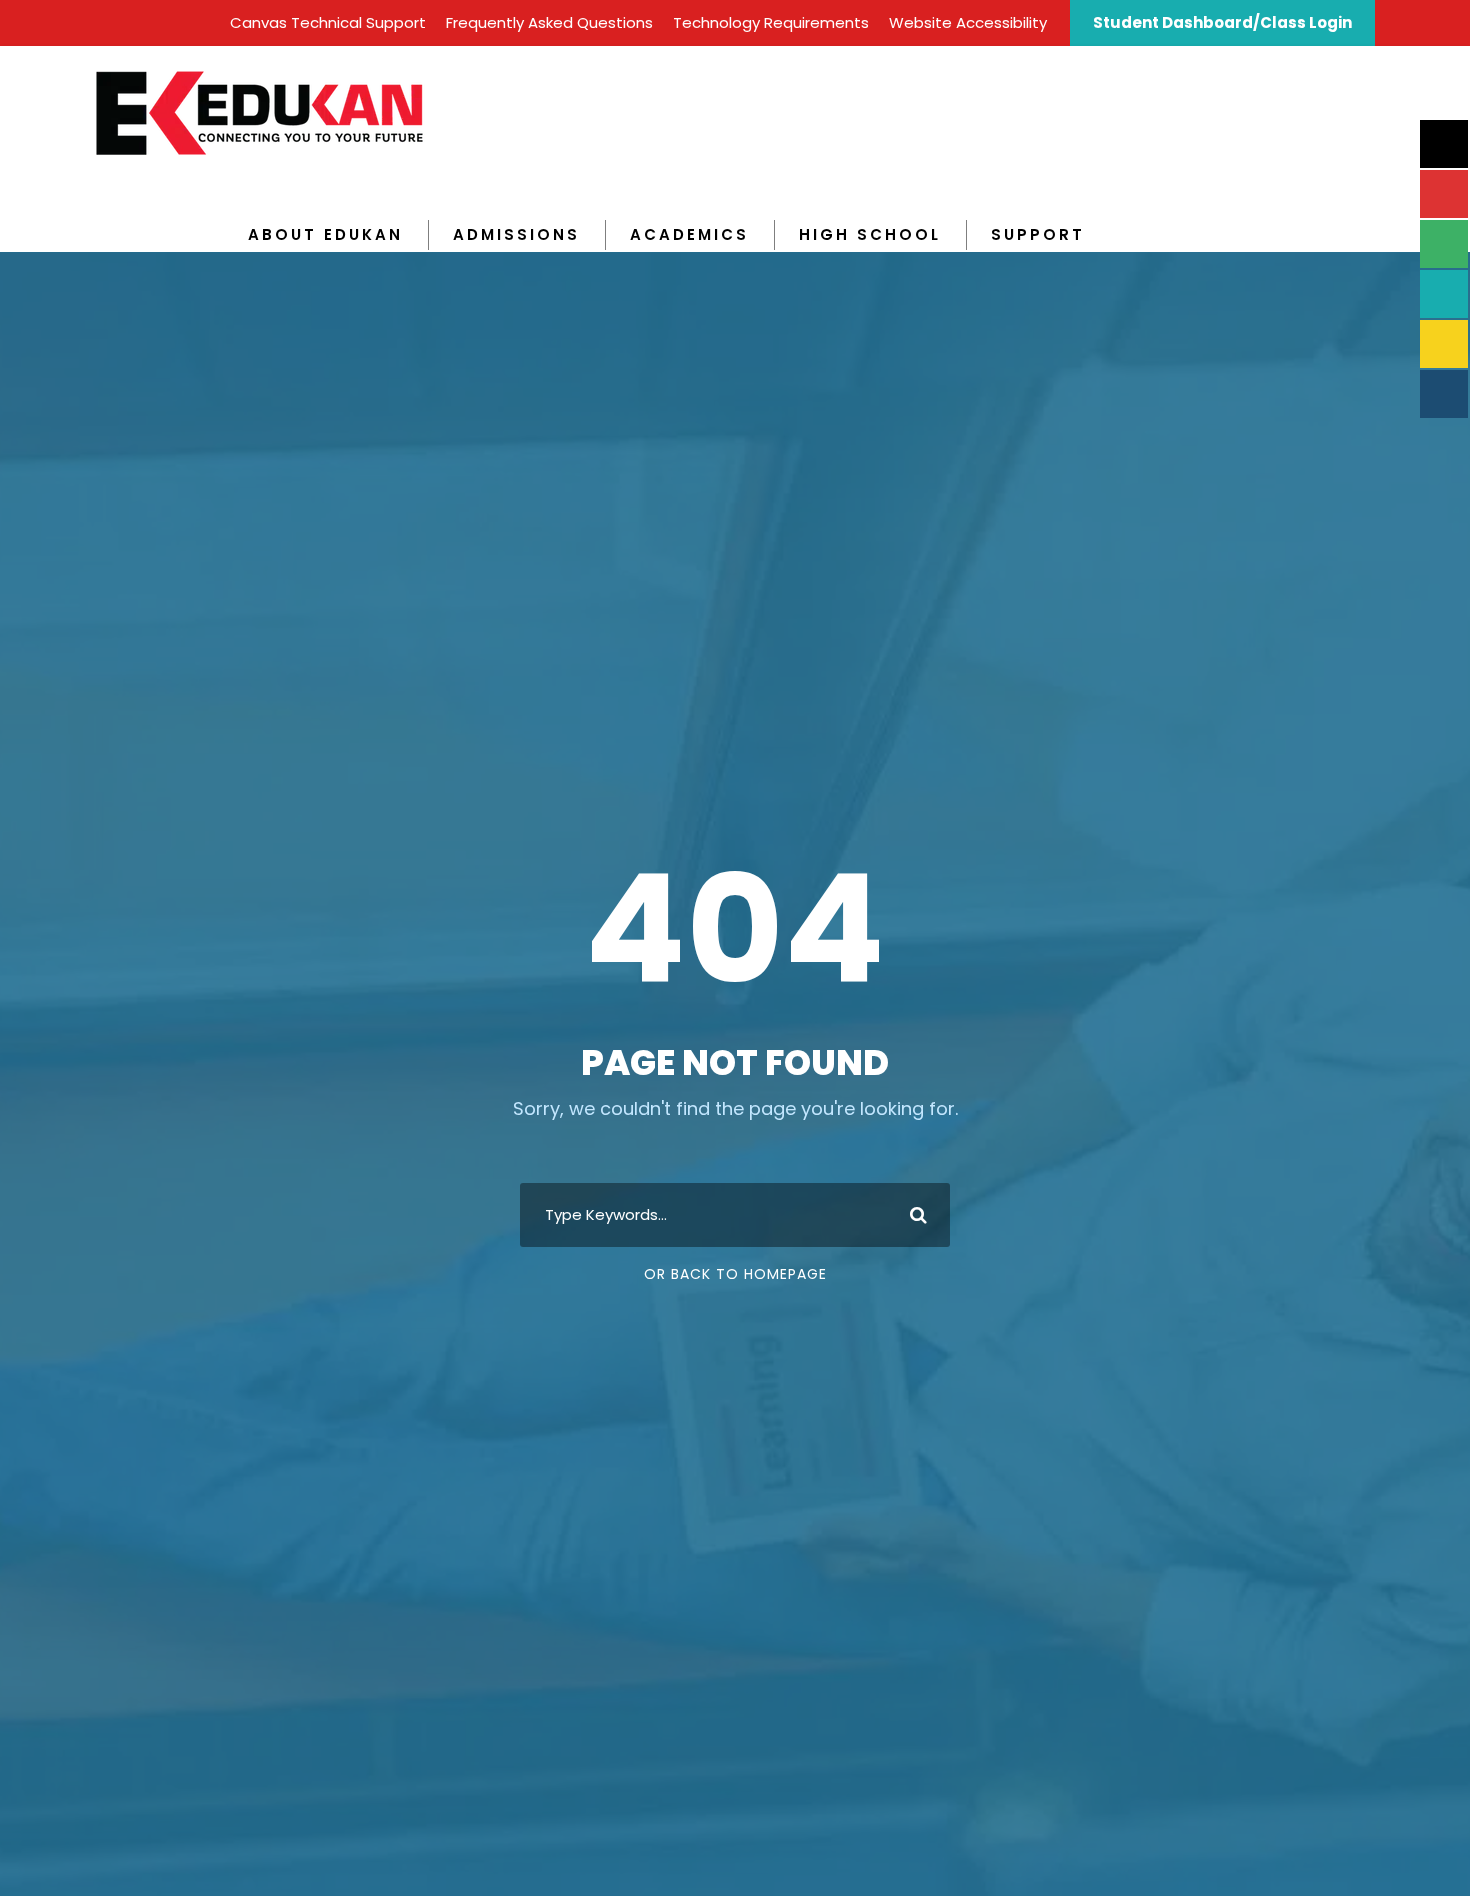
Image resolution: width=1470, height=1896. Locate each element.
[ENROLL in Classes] (1444, 194)
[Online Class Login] (1444, 294)
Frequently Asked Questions (549, 22)
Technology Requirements (771, 22)
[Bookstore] (1444, 344)
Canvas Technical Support (328, 22)
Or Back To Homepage (735, 1274)
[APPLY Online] (1444, 144)
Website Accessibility (968, 22)
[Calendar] (1444, 244)
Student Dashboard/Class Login (1222, 22)
